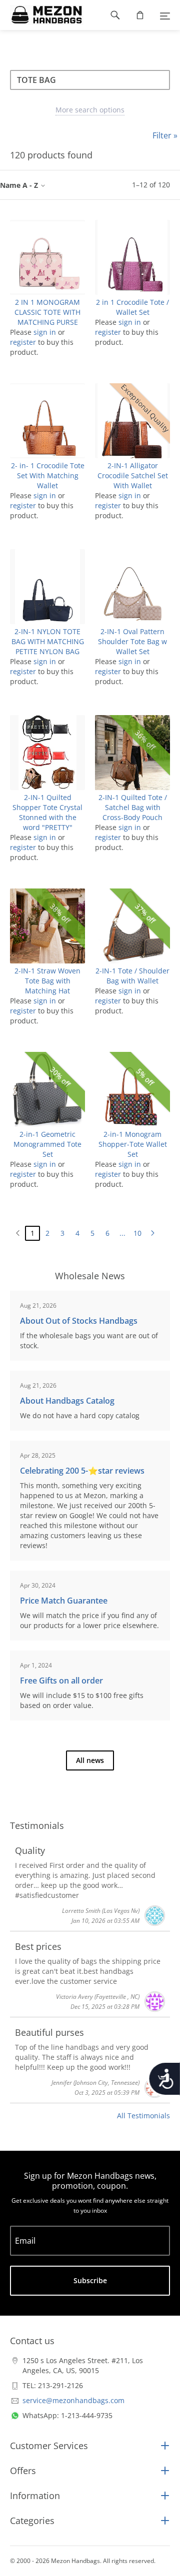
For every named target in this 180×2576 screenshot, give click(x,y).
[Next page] (152, 1233)
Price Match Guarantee (64, 1601)
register (23, 342)
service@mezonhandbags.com (73, 2400)
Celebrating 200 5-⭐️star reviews (82, 1471)
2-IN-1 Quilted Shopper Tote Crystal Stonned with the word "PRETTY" (47, 812)
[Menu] (165, 15)
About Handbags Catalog (67, 1401)
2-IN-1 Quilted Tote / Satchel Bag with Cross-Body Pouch (133, 807)
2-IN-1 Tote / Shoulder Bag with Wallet (132, 976)
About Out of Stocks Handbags (79, 1321)
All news (90, 1760)
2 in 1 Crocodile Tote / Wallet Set (132, 307)
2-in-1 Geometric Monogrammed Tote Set (47, 1144)
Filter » (165, 135)
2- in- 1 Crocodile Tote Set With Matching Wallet (48, 475)
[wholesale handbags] (42, 15)
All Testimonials (143, 2116)
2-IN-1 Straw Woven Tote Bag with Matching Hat (47, 981)
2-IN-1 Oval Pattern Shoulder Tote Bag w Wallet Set (132, 641)
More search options (90, 110)
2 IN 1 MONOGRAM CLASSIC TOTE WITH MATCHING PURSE (47, 312)
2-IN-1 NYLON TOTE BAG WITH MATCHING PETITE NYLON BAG (48, 641)
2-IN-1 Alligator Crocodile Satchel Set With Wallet (133, 475)
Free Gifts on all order (61, 1681)
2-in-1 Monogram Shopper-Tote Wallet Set (133, 1144)
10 (137, 1233)
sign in (45, 332)
